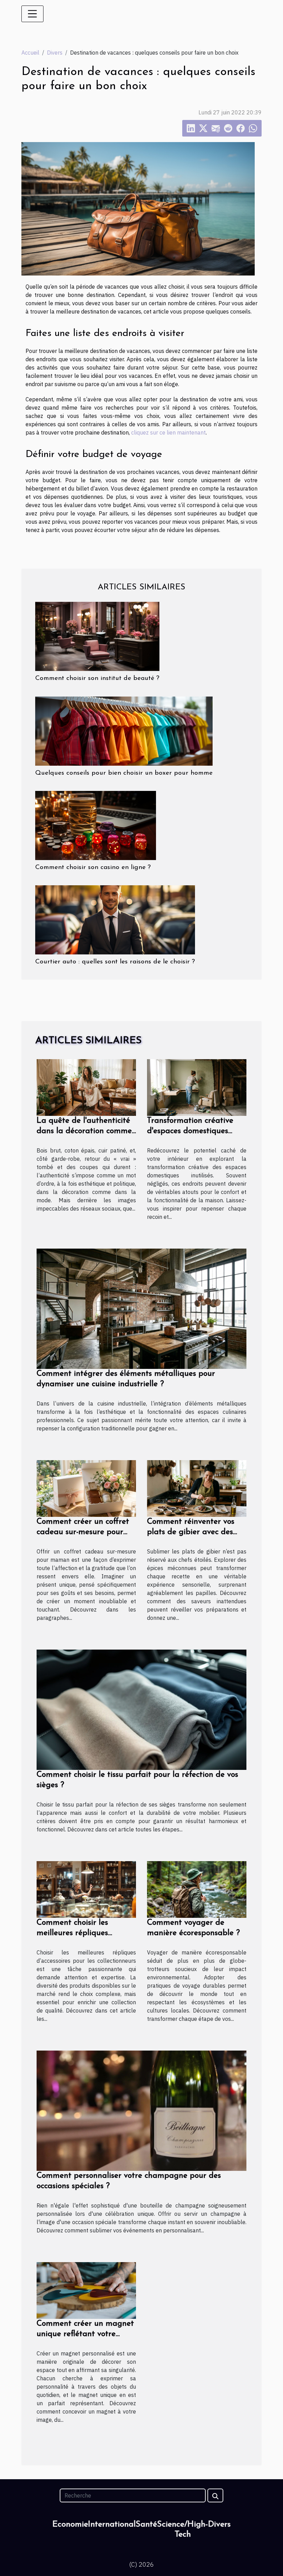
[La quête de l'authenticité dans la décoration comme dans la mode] (86, 1087)
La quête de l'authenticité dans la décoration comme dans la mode (84, 1131)
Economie (70, 2524)
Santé (146, 2524)
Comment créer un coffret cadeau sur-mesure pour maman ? (83, 1532)
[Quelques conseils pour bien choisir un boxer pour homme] (124, 730)
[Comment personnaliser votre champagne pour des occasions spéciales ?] (141, 2110)
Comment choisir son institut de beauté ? (97, 678)
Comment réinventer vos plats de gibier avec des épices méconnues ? (191, 1532)
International (112, 2524)
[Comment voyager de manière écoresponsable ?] (197, 1889)
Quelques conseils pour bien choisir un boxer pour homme (124, 773)
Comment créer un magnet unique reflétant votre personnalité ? (85, 2334)
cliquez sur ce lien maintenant (168, 432)
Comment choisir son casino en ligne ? (93, 867)
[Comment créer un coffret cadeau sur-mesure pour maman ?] (86, 1488)
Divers (55, 53)
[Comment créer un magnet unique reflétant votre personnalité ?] (86, 2290)
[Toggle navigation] (32, 14)
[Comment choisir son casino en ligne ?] (96, 825)
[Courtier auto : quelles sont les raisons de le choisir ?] (115, 919)
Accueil (30, 53)
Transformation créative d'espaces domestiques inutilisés (190, 1131)
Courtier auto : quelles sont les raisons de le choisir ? (115, 962)
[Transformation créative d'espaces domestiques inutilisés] (197, 1087)
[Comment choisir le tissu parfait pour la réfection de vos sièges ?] (141, 1709)
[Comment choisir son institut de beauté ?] (97, 636)
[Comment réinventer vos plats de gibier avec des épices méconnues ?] (197, 1488)
